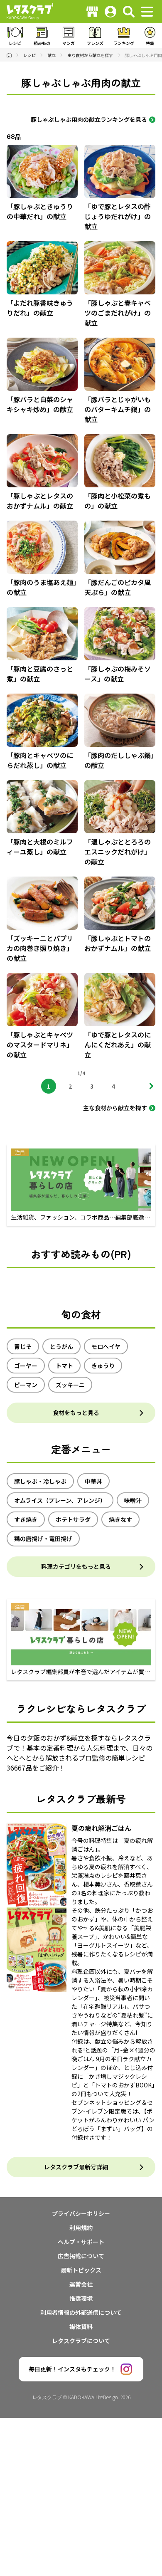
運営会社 (81, 2284)
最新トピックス (81, 2270)
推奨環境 (81, 2298)
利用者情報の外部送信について (81, 2312)
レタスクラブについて (81, 2341)
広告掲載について (81, 2256)
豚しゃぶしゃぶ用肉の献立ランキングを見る (89, 119)
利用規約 (81, 2228)
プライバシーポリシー (81, 2213)
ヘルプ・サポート (81, 2242)
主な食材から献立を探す (115, 1108)
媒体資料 (81, 2327)
